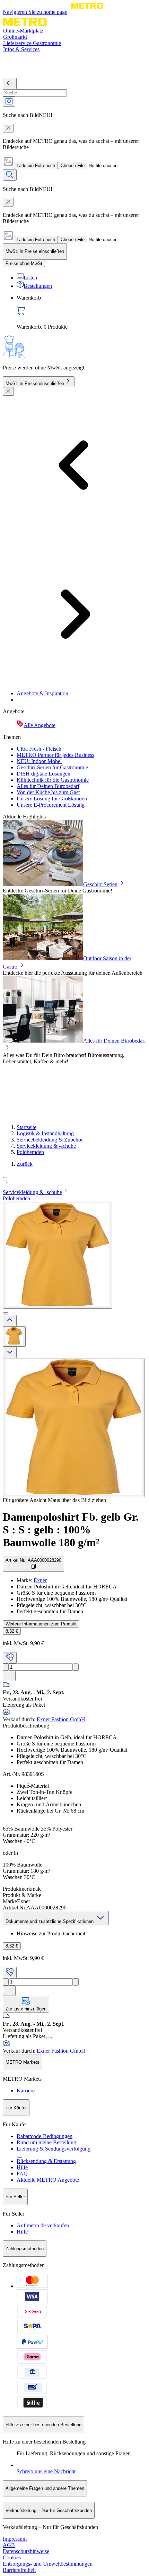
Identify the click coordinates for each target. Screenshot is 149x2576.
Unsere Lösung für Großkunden (52, 799)
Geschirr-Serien (100, 884)
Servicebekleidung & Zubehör (50, 1140)
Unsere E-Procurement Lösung (51, 805)
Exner (40, 1580)
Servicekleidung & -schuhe (46, 1146)
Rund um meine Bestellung (46, 2142)
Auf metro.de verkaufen (43, 2225)
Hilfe (22, 2167)
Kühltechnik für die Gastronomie (53, 780)
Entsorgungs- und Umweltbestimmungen (48, 2564)
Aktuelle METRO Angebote (48, 2180)
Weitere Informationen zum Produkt (41, 1624)
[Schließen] (8, 391)
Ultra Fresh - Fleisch (39, 749)
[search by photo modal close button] (8, 128)
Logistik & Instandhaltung (45, 1133)
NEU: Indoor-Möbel (39, 761)
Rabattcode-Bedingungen (45, 2136)
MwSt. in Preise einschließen (35, 383)
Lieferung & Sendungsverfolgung (54, 2149)
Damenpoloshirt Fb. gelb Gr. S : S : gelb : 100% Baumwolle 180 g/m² (71, 1530)
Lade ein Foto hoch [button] (36, 166)
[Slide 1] (6, 1313)
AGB (9, 2545)
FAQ (22, 2174)
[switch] (24, 263)
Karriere (26, 2091)
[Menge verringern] (6, 1667)
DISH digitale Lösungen (43, 774)
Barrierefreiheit (19, 2570)
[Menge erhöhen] (76, 1667)
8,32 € (12, 1631)
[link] (81, 312)
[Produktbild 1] (14, 1336)
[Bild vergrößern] (74, 1428)
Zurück (25, 1164)
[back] (10, 84)
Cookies (12, 2557)
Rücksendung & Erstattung (46, 2161)
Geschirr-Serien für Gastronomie (52, 767)
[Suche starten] (10, 175)
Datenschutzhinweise (26, 2551)
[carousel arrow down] (10, 1352)
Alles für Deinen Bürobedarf (48, 786)
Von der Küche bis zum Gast (48, 792)
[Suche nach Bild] (9, 102)
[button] (74, 1180)
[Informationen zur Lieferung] (49, 2038)
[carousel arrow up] (10, 1321)
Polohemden (30, 1152)
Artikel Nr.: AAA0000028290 (33, 1560)
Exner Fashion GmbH (61, 1719)
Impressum (15, 2539)
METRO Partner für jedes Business (55, 755)
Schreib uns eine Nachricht (46, 2471)
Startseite (27, 1127)
